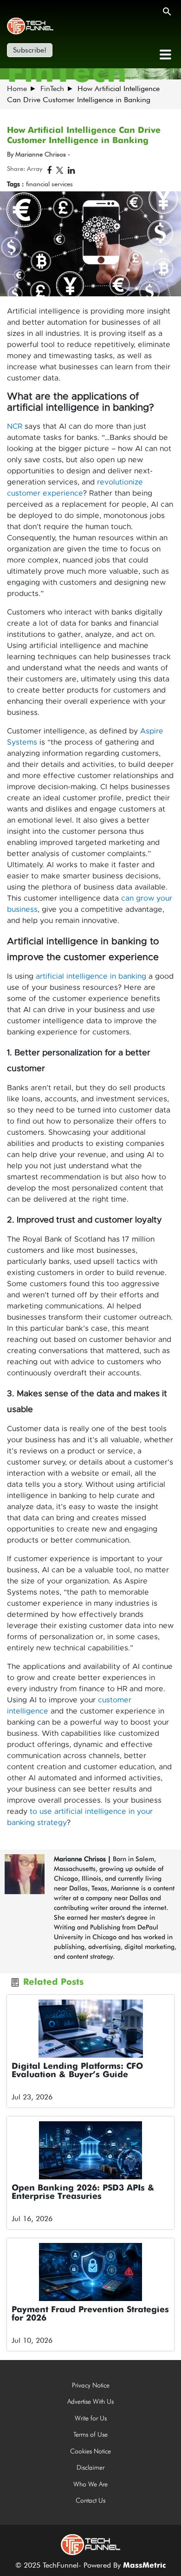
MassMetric (144, 2566)
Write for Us (91, 2418)
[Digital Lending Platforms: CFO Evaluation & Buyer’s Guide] (90, 2029)
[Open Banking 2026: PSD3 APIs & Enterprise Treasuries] (90, 2150)
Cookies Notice (90, 2451)
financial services (49, 184)
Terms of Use (90, 2434)
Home (17, 88)
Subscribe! (30, 50)
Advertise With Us (90, 2401)
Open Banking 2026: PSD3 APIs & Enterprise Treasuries (83, 2192)
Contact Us (90, 2500)
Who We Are (90, 2484)
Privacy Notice (91, 2385)
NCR (15, 426)
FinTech (52, 88)
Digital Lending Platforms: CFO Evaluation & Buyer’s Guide (77, 2071)
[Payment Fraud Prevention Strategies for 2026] (90, 2272)
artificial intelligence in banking (91, 976)
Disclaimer (90, 2467)
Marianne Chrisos (80, 1859)
